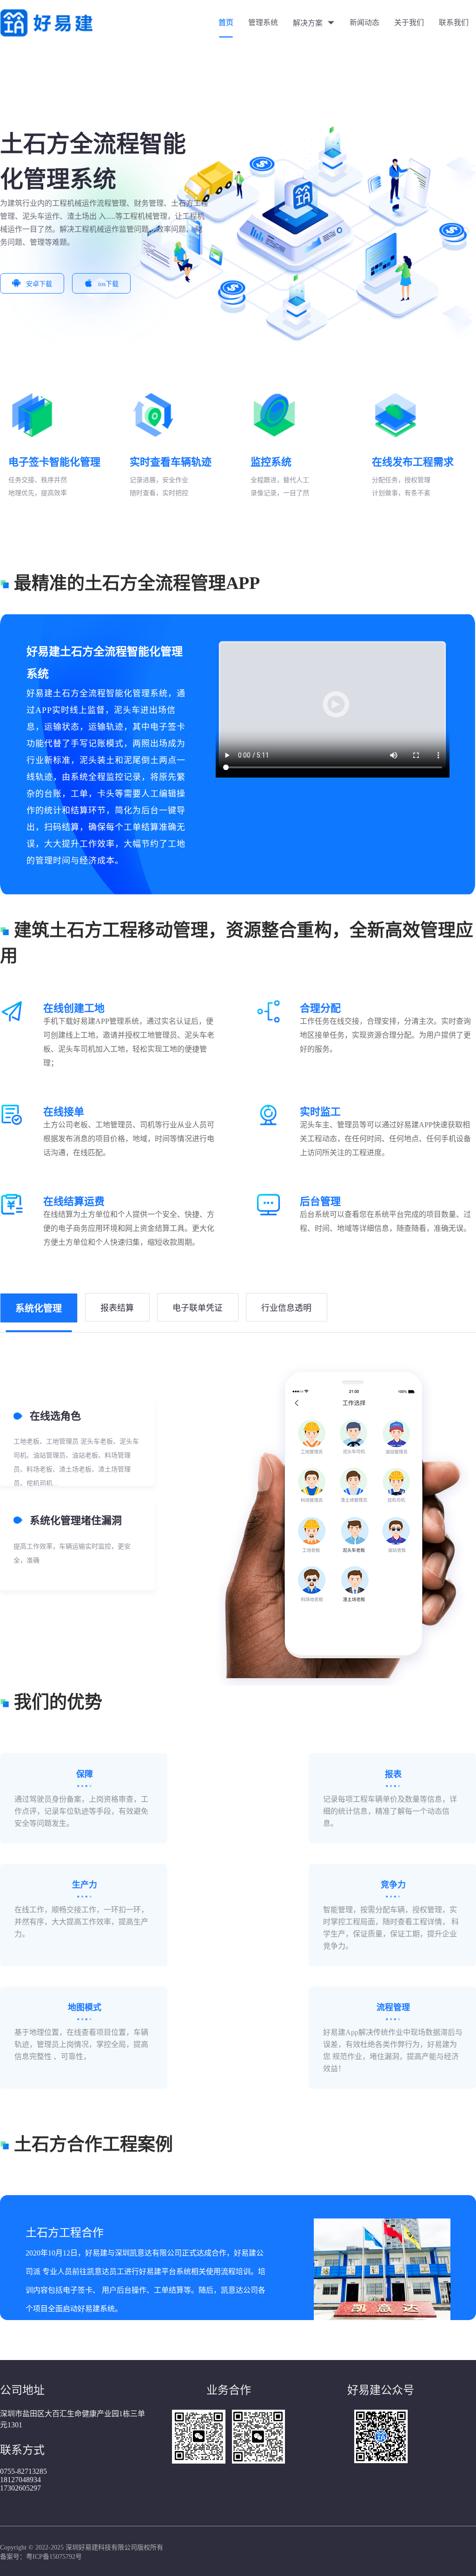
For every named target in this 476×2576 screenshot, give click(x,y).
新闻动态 (364, 23)
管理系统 (263, 23)
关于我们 (409, 23)
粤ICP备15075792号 (54, 2557)
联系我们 (454, 23)
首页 (226, 23)
